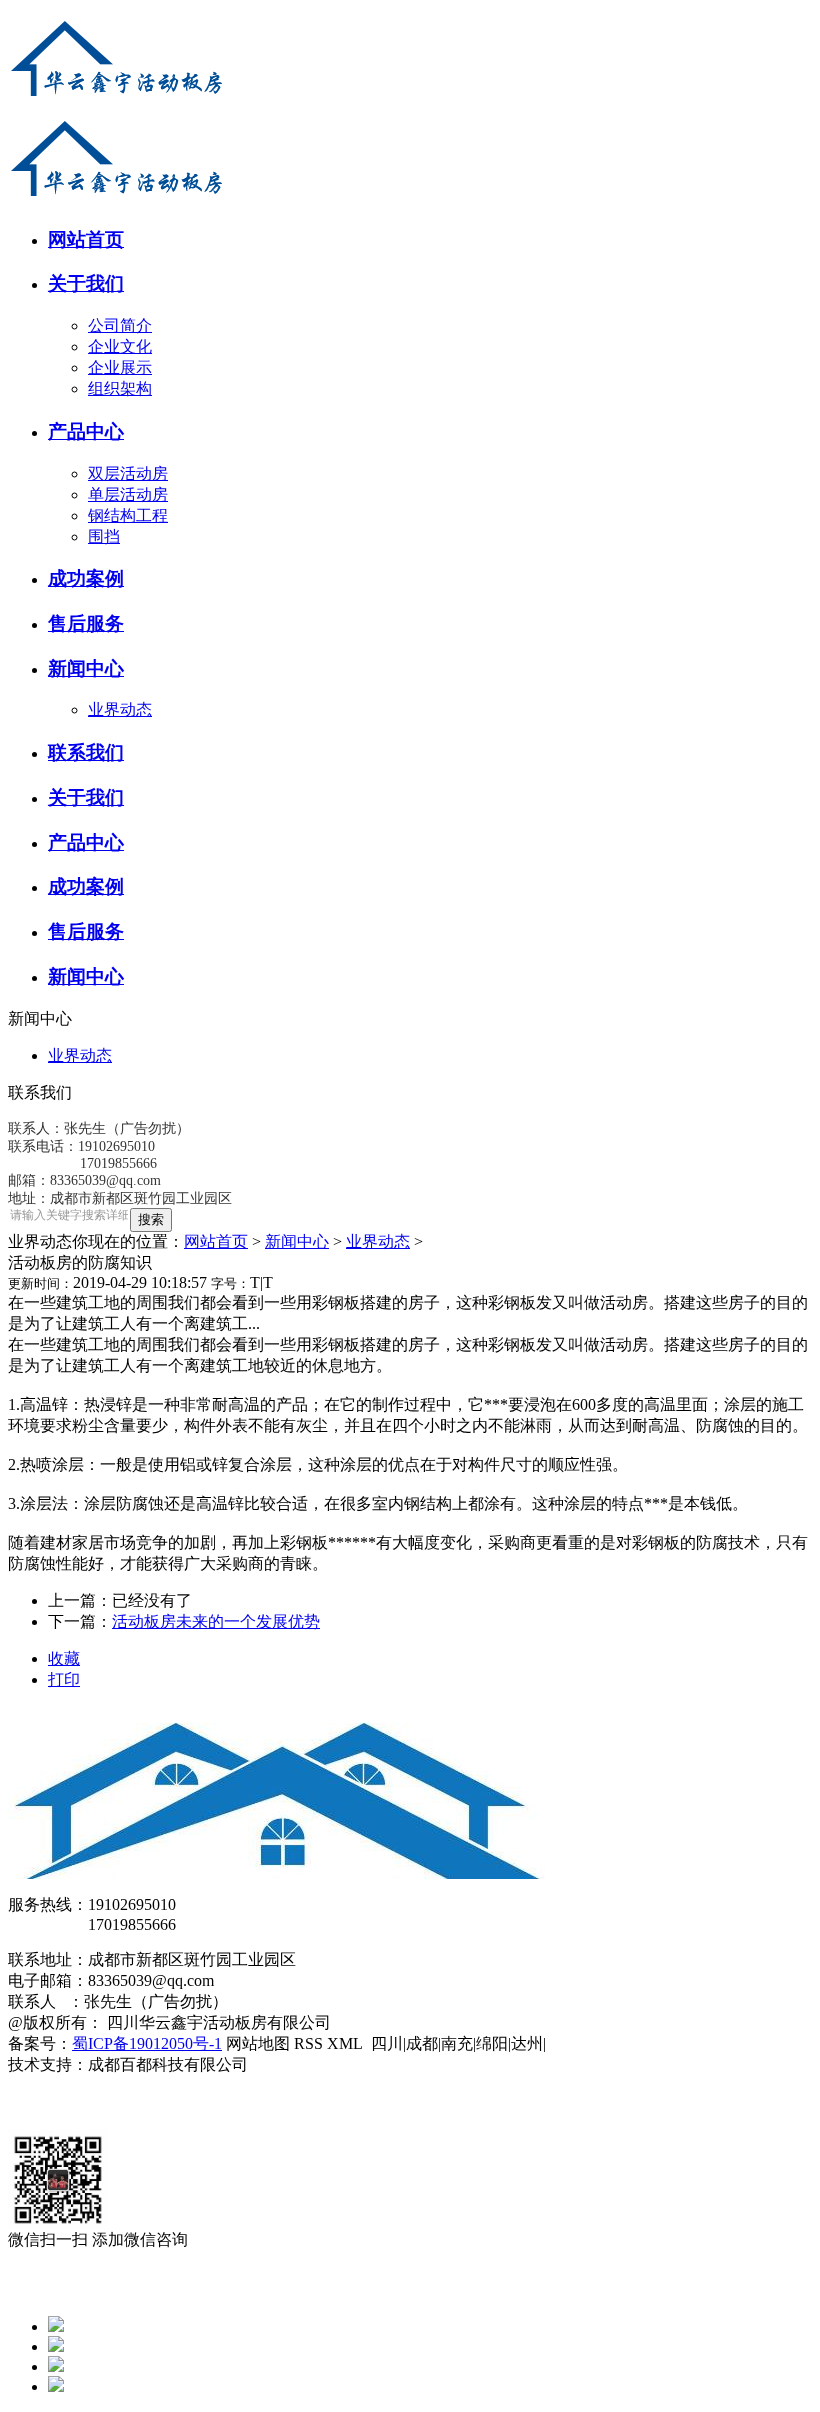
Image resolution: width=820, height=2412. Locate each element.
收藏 (64, 1658)
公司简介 (120, 325)
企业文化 (120, 346)
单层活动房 (128, 494)
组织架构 (120, 388)
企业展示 (120, 367)
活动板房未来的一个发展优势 (216, 1621)
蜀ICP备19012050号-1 (147, 2043)
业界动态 (120, 709)
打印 (64, 1679)
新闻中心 (297, 1241)
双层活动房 (128, 473)
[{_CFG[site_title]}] (118, 102)
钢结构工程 (128, 515)
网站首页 (216, 1241)
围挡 (104, 536)
